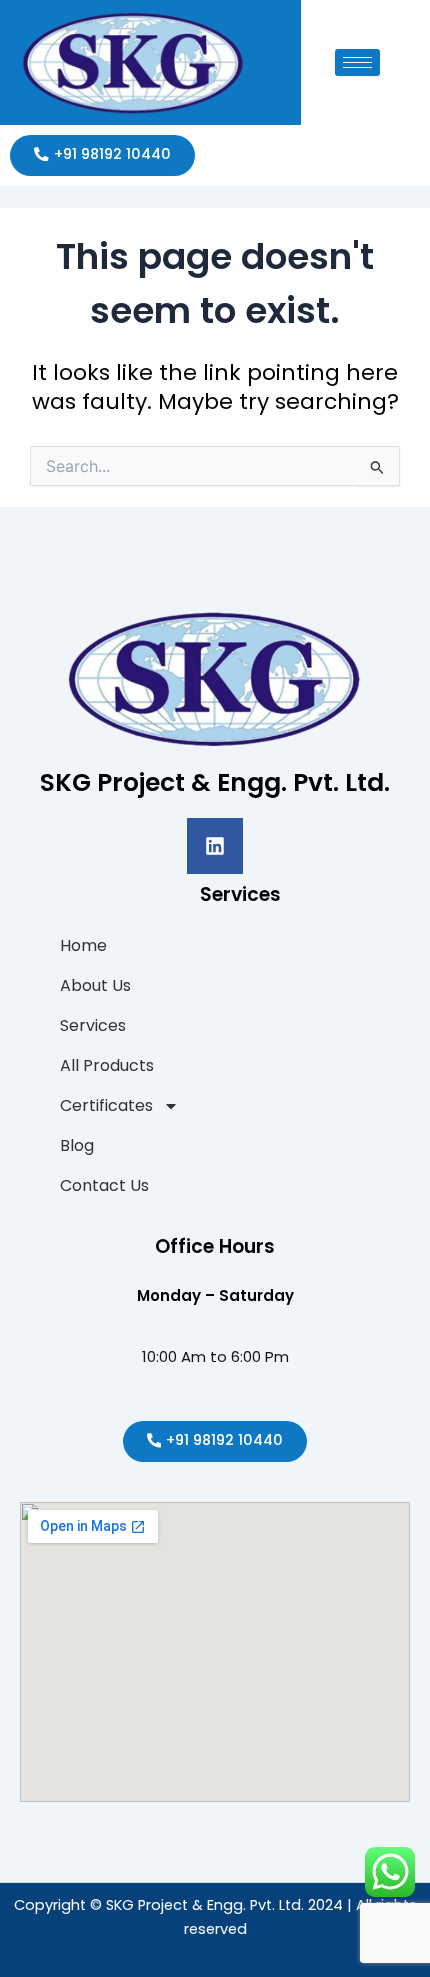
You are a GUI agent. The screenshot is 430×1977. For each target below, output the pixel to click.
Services (93, 1025)
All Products (107, 1065)
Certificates (106, 1105)
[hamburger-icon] (357, 62)
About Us (95, 985)
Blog (77, 1145)
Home (83, 945)
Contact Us (104, 1185)
